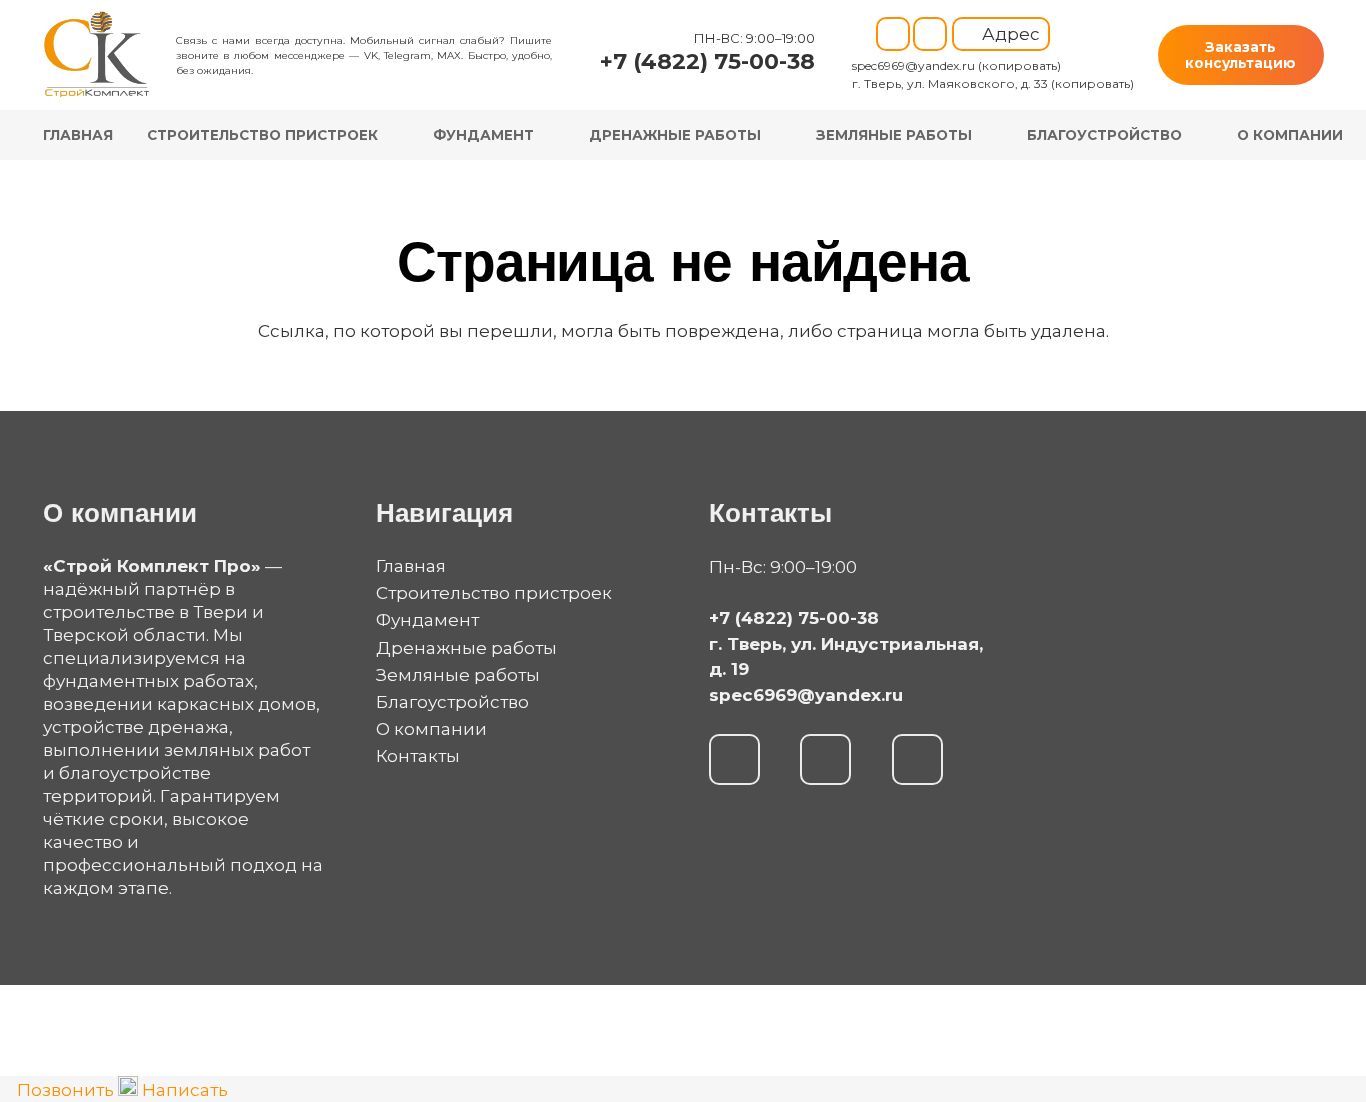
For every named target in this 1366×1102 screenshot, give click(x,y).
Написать (183, 1090)
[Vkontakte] (930, 34)
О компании (431, 729)
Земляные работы (458, 675)
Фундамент (427, 620)
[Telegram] (893, 34)
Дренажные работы (466, 648)
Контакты (418, 756)
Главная (411, 566)
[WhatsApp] (734, 759)
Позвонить (65, 1090)
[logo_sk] (97, 55)
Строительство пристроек (494, 593)
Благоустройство (452, 702)
